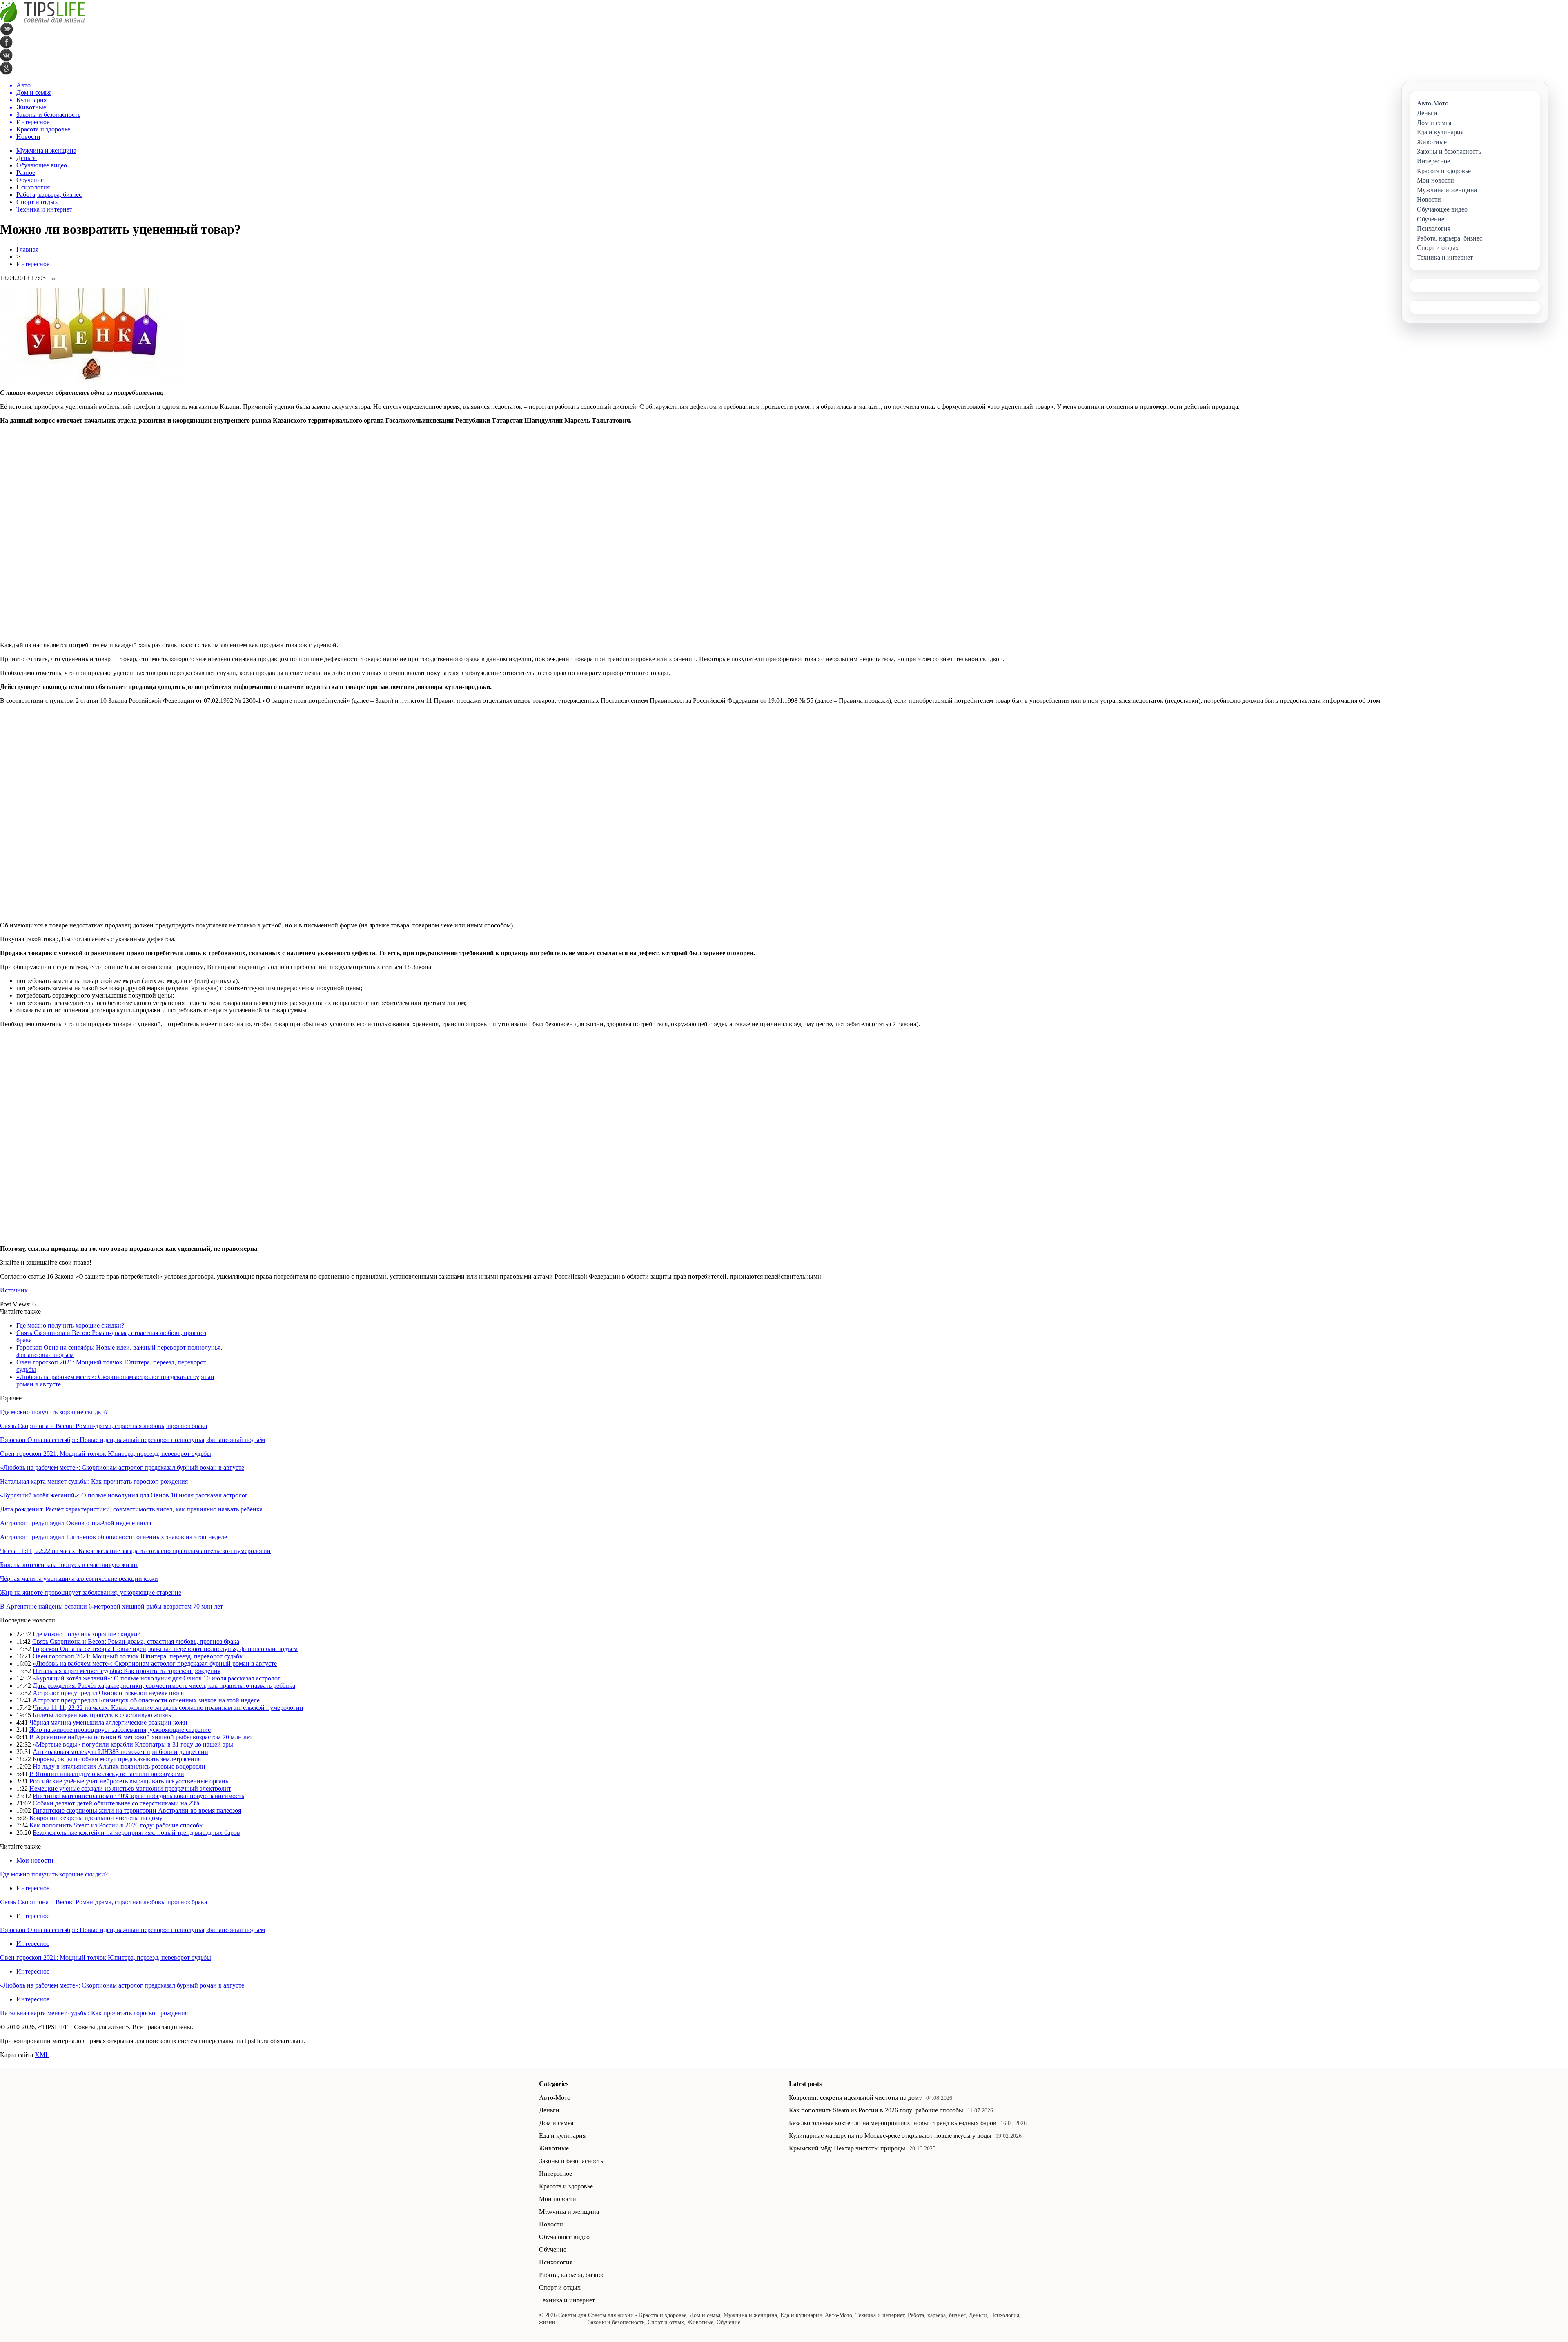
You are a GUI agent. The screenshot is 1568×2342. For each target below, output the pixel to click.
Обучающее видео (42, 165)
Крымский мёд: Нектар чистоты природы (847, 2148)
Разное (26, 173)
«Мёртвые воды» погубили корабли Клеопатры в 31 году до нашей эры (133, 1744)
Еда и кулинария (562, 2136)
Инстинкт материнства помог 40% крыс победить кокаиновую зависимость (138, 1796)
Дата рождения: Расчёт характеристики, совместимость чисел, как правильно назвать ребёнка (131, 1509)
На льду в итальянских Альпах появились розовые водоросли (119, 1766)
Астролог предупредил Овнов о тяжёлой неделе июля (76, 1523)
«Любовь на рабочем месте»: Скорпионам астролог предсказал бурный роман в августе (122, 1467)
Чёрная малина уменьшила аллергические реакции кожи (79, 1579)
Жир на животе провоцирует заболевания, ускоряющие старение (91, 1592)
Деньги (27, 158)
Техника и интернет (44, 209)
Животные (554, 2148)
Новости (551, 2224)
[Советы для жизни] (42, 21)
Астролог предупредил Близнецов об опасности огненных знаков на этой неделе (114, 1537)
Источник (14, 1290)
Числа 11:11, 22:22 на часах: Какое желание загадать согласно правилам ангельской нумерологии (135, 1551)
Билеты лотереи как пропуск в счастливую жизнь (69, 1565)
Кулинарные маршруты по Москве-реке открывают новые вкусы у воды (890, 2136)
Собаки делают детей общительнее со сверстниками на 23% (117, 1803)
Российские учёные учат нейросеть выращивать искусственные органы (130, 1781)
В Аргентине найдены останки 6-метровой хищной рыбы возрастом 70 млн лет (111, 1606)
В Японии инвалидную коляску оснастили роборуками (107, 1774)
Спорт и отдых (37, 202)
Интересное (33, 264)
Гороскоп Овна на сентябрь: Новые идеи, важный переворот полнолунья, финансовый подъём (133, 1440)
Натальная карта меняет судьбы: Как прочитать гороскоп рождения (94, 1481)
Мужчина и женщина (46, 150)
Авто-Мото (555, 2098)
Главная (27, 249)
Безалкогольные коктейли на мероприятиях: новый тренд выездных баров (136, 1833)
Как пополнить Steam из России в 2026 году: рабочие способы (117, 1825)
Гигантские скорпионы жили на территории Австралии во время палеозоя (137, 1811)
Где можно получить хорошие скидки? (70, 1325)
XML (42, 2055)
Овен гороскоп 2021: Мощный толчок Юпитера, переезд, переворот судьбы (106, 1454)
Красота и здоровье (566, 2186)
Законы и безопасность (571, 2161)
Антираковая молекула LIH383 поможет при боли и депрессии (120, 1752)
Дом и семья (556, 2123)
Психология (33, 187)
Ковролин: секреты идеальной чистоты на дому (96, 1818)
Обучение (30, 180)
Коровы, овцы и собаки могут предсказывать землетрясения (117, 1759)
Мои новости (35, 1860)
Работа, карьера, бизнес (49, 195)
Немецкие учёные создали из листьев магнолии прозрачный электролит (130, 1788)
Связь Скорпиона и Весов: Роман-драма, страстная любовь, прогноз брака (104, 1426)
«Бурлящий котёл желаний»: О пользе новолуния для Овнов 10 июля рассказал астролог (124, 1495)
